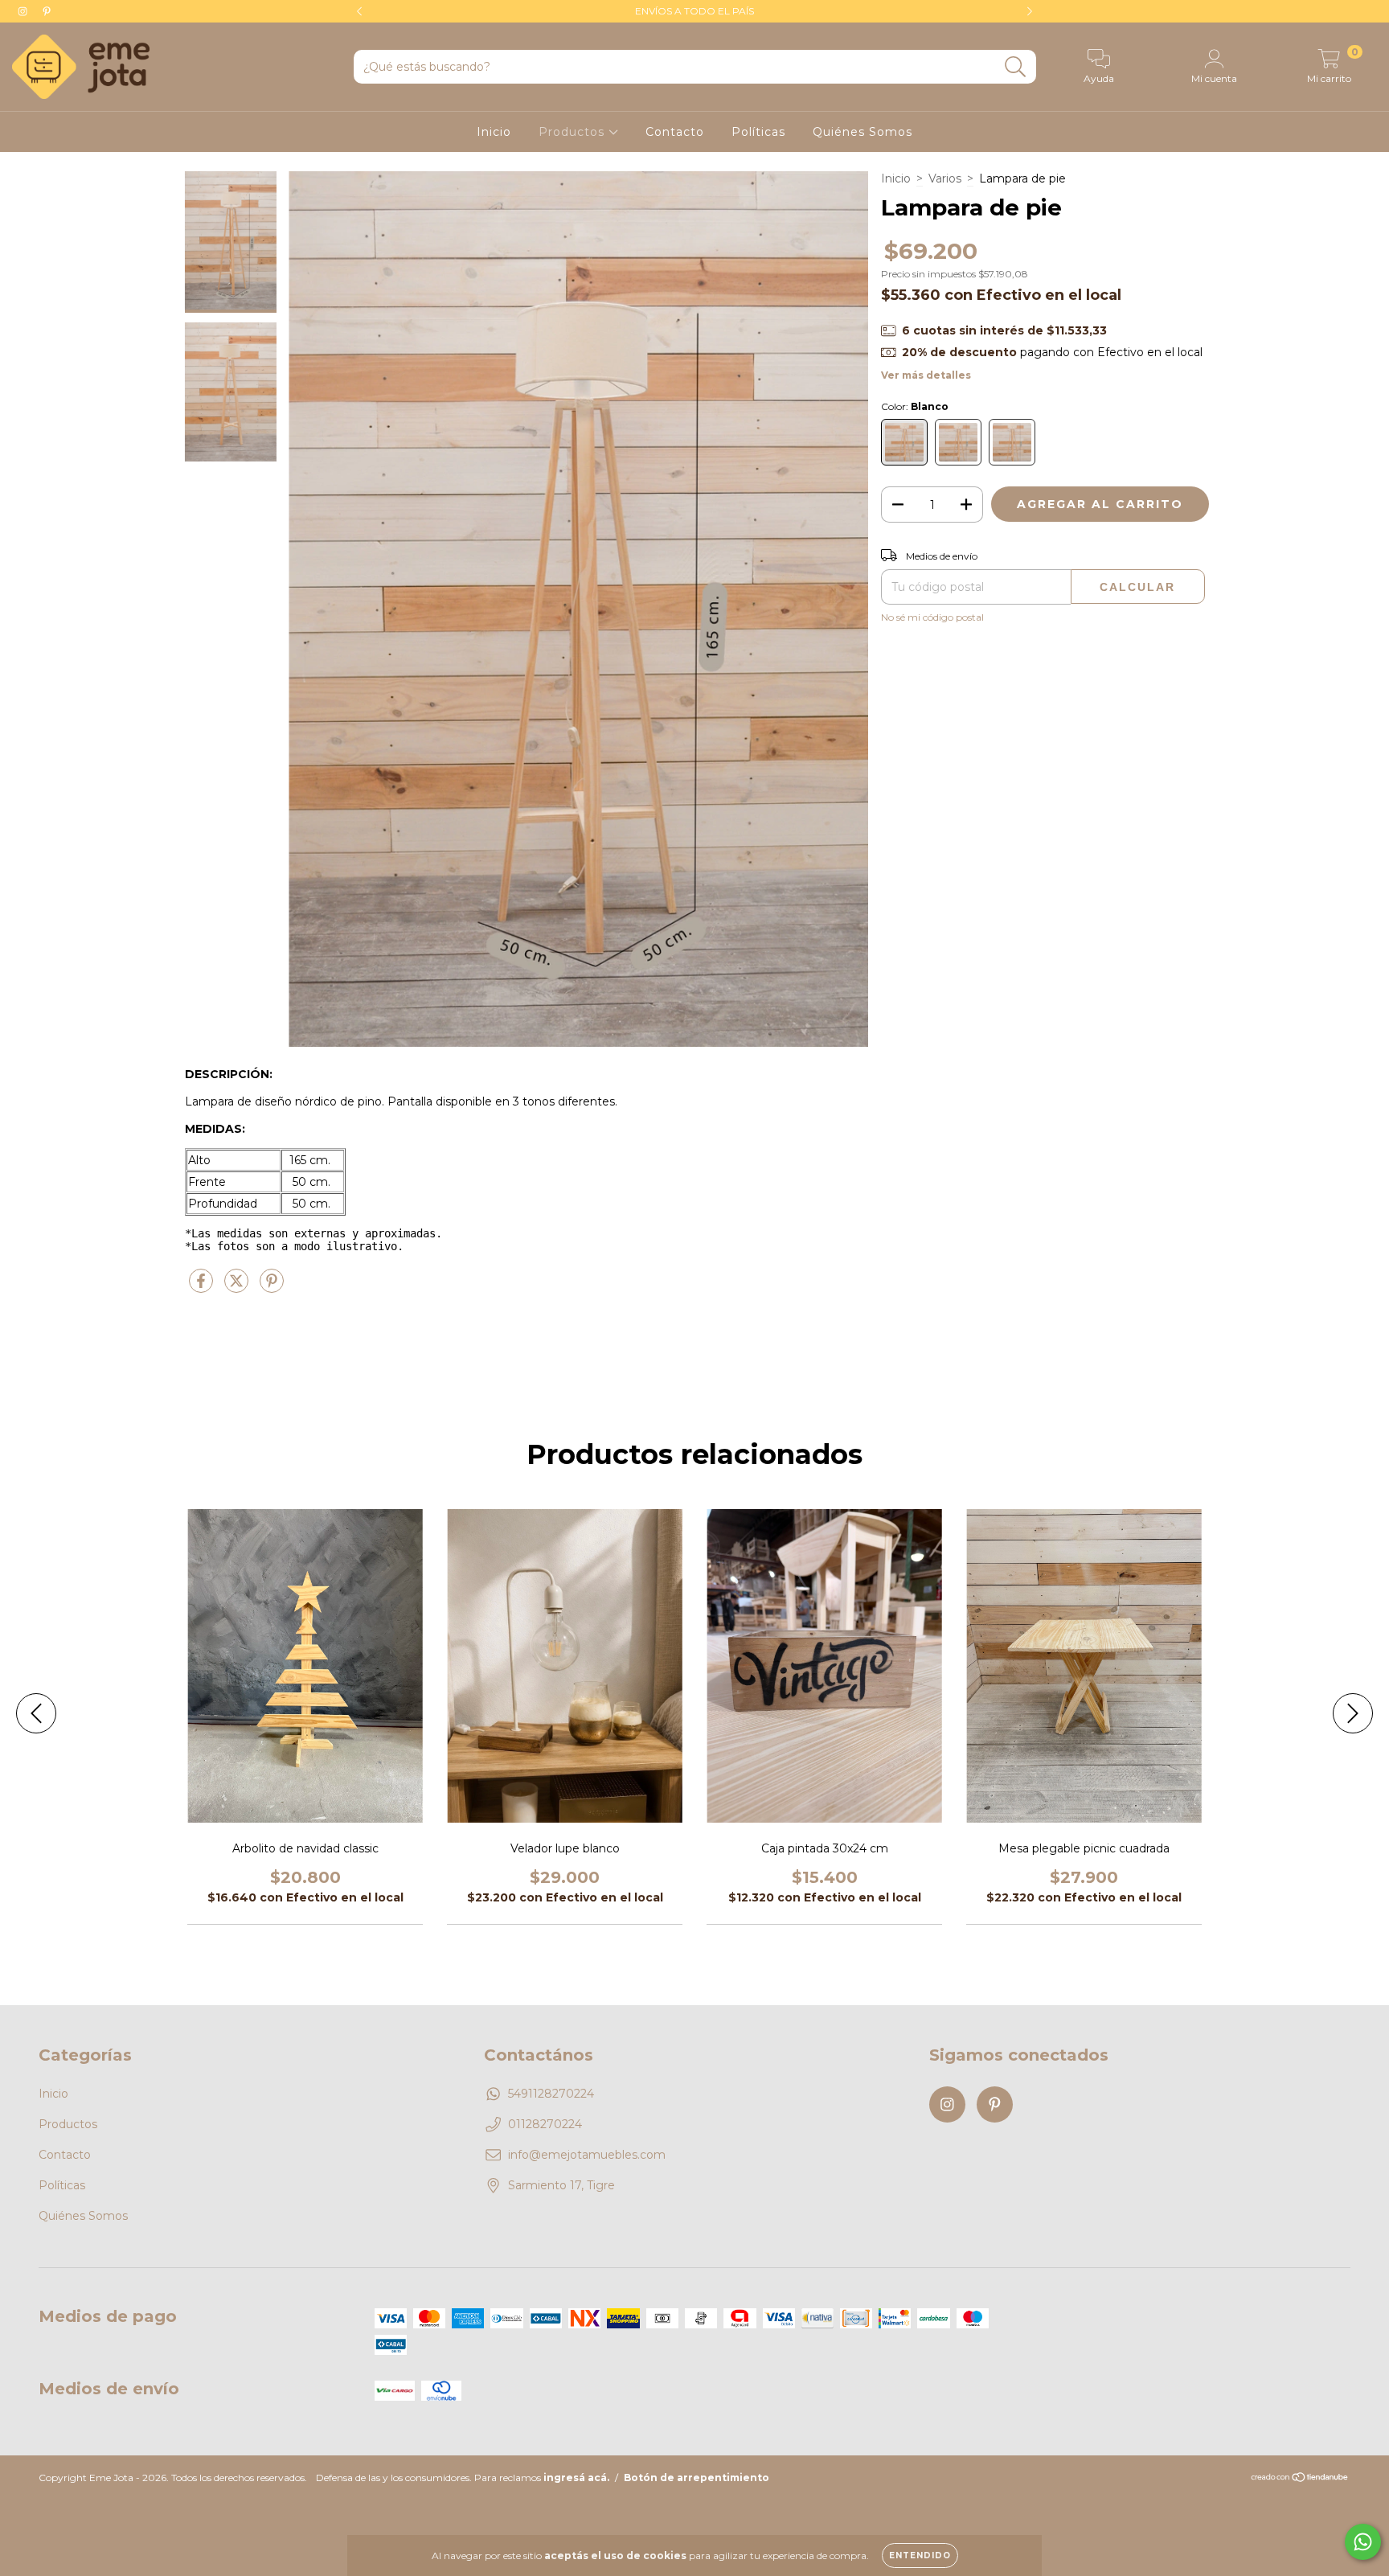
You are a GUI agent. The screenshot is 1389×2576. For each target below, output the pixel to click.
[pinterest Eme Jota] (47, 11)
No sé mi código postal (932, 617)
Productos (574, 132)
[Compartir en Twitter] (238, 1287)
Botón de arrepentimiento (697, 2478)
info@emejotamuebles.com (587, 2155)
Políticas (758, 132)
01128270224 (545, 2124)
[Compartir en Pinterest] (272, 1287)
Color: (915, 406)
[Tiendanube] (1300, 2478)
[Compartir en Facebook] (203, 1287)
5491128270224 (551, 2094)
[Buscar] (1016, 67)
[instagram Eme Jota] (24, 11)
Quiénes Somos (862, 132)
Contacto (675, 132)
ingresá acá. (576, 2478)
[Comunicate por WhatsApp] (1363, 2542)
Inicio (494, 132)
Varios (945, 178)
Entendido (920, 2555)
